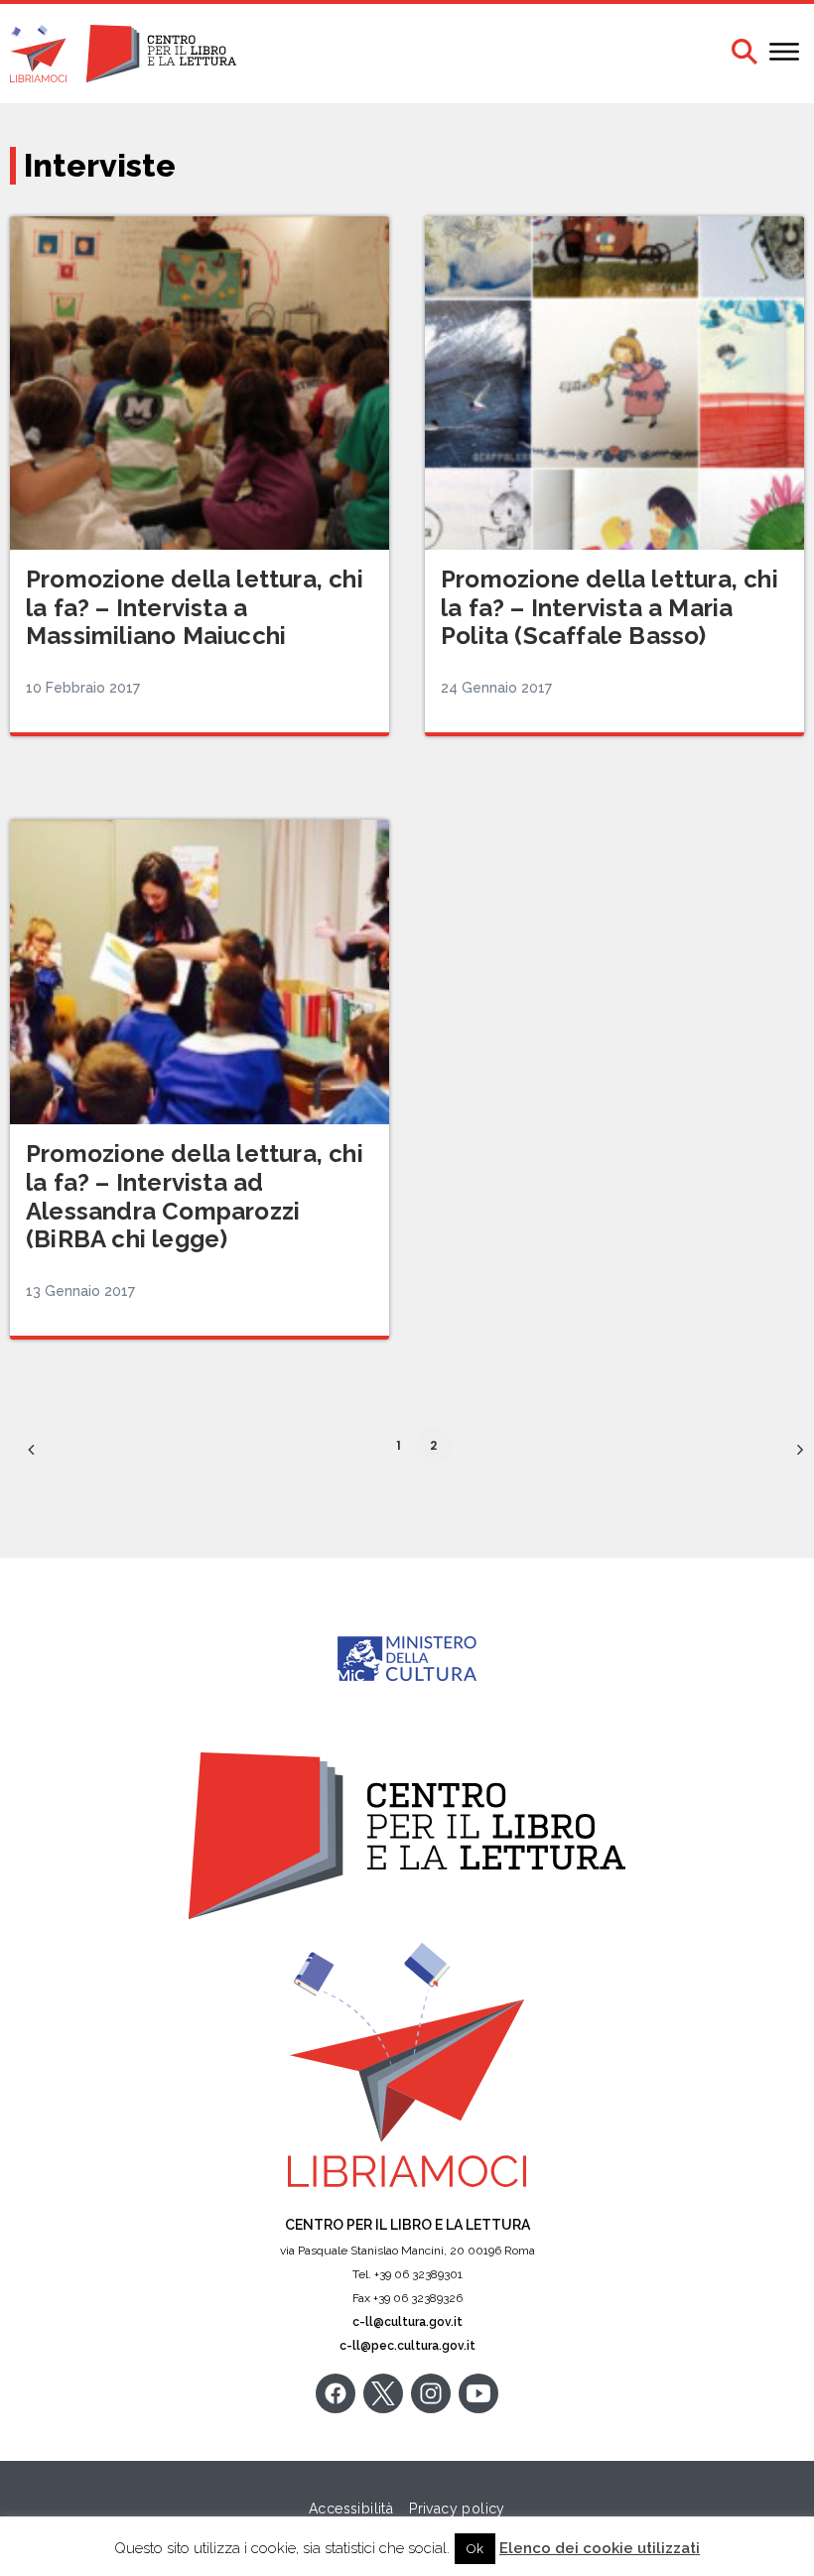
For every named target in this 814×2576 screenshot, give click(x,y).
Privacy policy (457, 2509)
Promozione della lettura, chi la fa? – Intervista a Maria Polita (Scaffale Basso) (610, 608)
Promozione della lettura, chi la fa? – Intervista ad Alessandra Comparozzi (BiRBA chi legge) (195, 1196)
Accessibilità (351, 2509)
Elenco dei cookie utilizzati (600, 2548)
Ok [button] (475, 2549)
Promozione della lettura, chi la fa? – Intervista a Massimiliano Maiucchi (195, 608)
